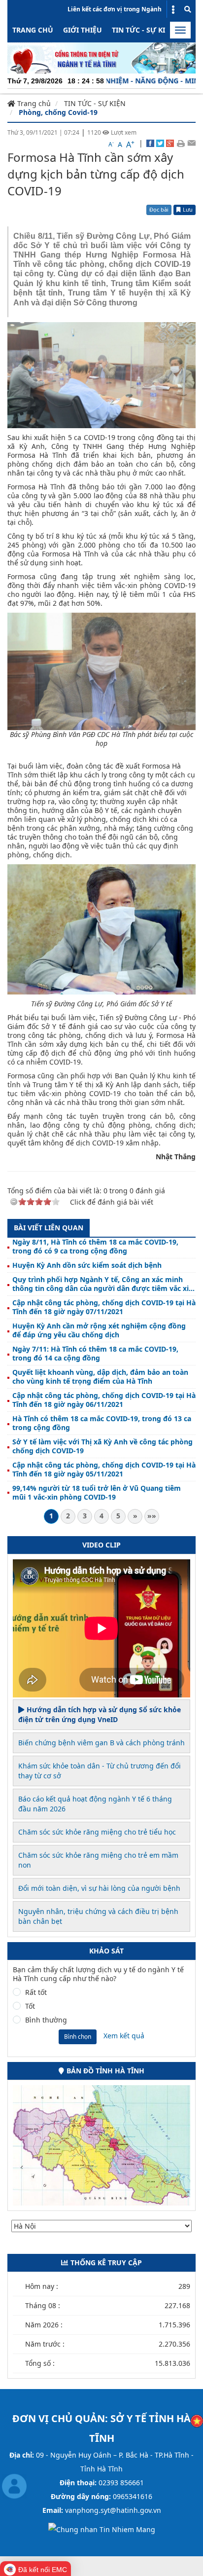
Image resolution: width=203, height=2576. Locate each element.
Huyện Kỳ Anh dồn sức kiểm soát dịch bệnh (87, 1265)
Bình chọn (78, 2037)
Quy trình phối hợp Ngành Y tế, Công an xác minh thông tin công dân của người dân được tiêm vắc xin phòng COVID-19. (103, 1284)
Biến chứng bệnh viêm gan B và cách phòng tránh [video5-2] (101, 1743)
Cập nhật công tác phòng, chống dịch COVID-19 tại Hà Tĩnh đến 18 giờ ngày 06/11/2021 (104, 1400)
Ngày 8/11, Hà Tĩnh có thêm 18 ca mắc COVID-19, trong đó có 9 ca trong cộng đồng (95, 1247)
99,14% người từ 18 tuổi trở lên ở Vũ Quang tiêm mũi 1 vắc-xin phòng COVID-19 (97, 1493)
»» (152, 1516)
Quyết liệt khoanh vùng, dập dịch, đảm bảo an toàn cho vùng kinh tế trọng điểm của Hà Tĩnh (100, 1377)
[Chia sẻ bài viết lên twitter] (160, 143)
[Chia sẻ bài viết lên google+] (170, 143)
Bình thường (46, 2020)
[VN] (197, 2420)
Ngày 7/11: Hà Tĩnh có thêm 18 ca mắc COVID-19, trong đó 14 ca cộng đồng (95, 1354)
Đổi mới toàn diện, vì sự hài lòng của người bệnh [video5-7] (99, 1888)
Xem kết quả (124, 2036)
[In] (181, 143)
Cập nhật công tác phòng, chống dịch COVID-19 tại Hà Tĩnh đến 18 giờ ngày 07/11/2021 (104, 1307)
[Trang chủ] (101, 57)
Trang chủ (33, 30)
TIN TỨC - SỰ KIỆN (143, 30)
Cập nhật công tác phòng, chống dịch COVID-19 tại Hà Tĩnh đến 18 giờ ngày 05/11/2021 (104, 1470)
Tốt (30, 2006)
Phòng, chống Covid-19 (58, 112)
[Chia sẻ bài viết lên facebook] (150, 143)
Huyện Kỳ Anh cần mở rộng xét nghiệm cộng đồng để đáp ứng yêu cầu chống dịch (99, 1330)
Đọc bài (159, 209)
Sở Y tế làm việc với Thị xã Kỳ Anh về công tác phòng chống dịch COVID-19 (102, 1446)
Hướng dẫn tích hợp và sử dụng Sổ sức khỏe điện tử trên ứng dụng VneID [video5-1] (100, 1714)
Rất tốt (36, 1992)
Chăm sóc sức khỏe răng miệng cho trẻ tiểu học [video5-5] (97, 1832)
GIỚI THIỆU (83, 30)
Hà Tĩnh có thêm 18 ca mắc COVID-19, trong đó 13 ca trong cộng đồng (102, 1423)
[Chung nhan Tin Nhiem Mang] (102, 2529)
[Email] (191, 143)
